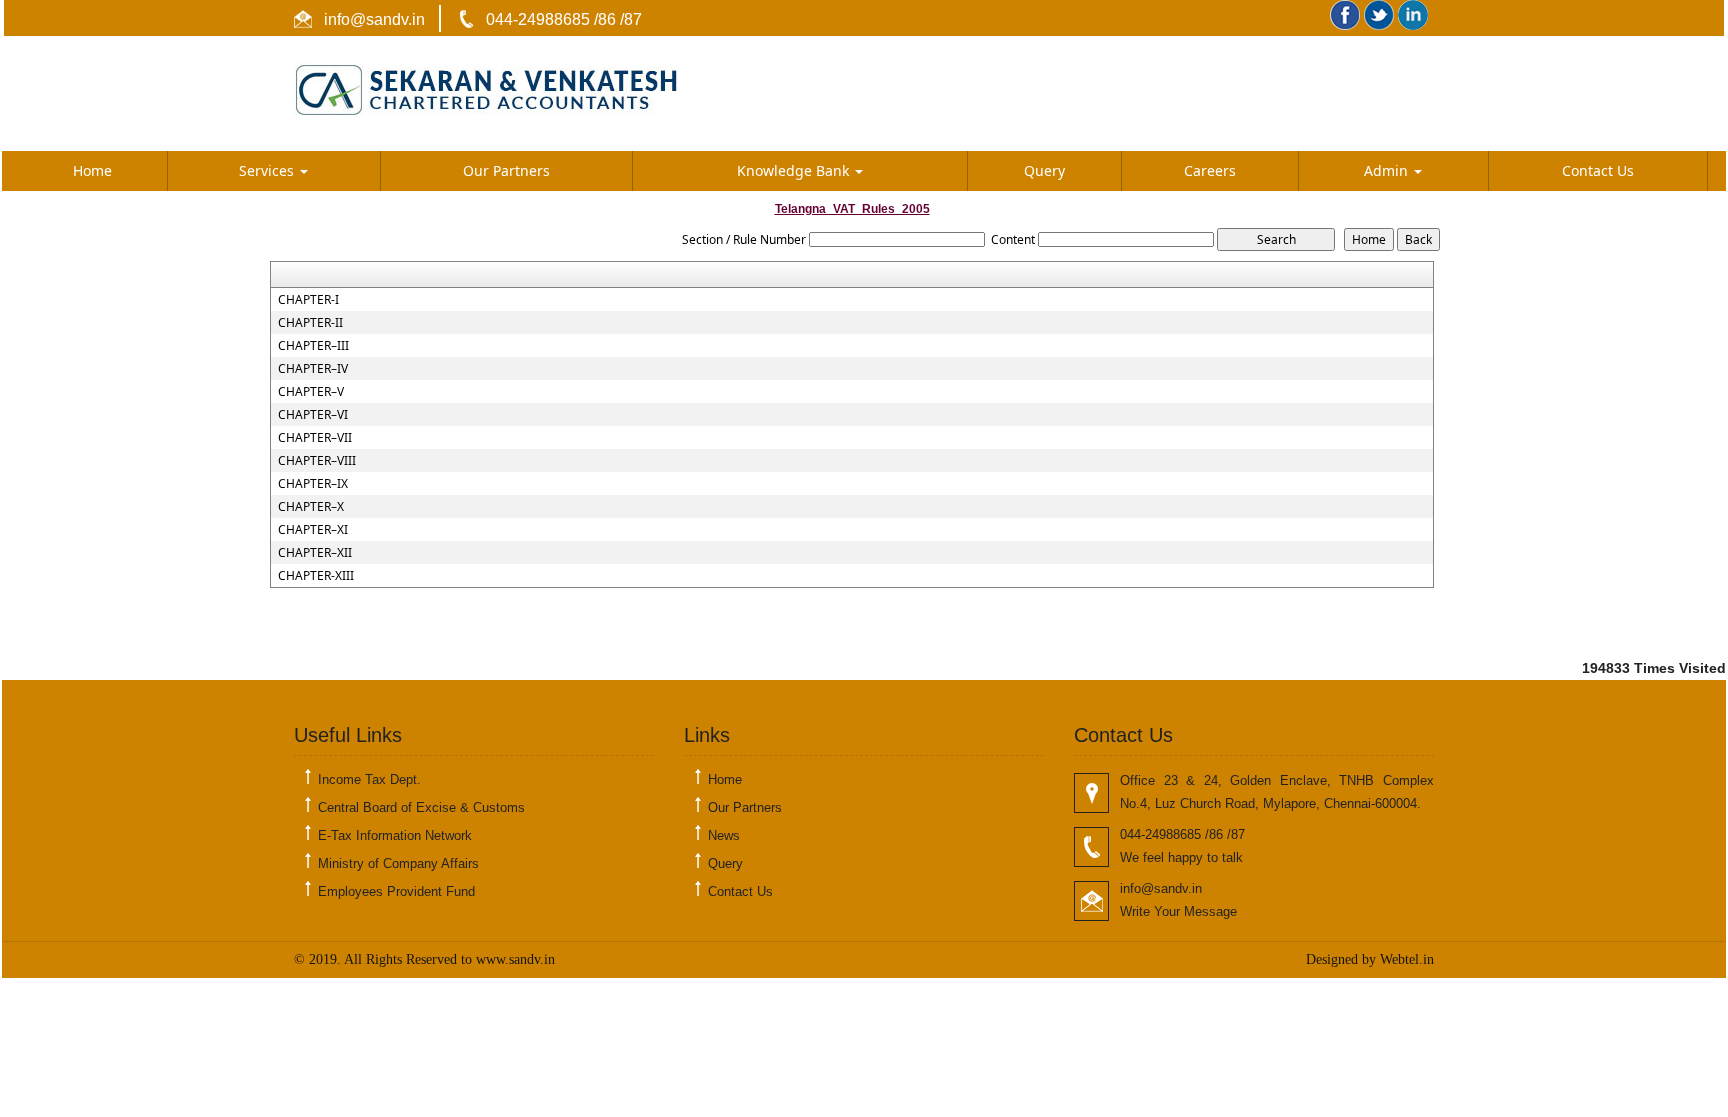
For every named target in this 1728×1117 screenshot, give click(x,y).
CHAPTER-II (310, 323)
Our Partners (506, 170)
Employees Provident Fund (396, 891)
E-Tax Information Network (395, 835)
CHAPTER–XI (313, 530)
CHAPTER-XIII (316, 576)
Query (1044, 170)
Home (92, 170)
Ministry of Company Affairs (398, 863)
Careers (1210, 170)
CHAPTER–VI (313, 415)
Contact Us (1598, 170)
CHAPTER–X (311, 507)
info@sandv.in (372, 19)
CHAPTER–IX (313, 484)
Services (268, 170)
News (724, 835)
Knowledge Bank (795, 170)
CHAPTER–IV (313, 369)
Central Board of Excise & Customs (421, 807)
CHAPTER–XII (315, 553)
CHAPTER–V (311, 392)
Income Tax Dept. (369, 779)
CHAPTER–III (313, 346)
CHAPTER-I (308, 300)
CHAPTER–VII (315, 438)
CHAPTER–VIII (317, 461)
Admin (1388, 170)
